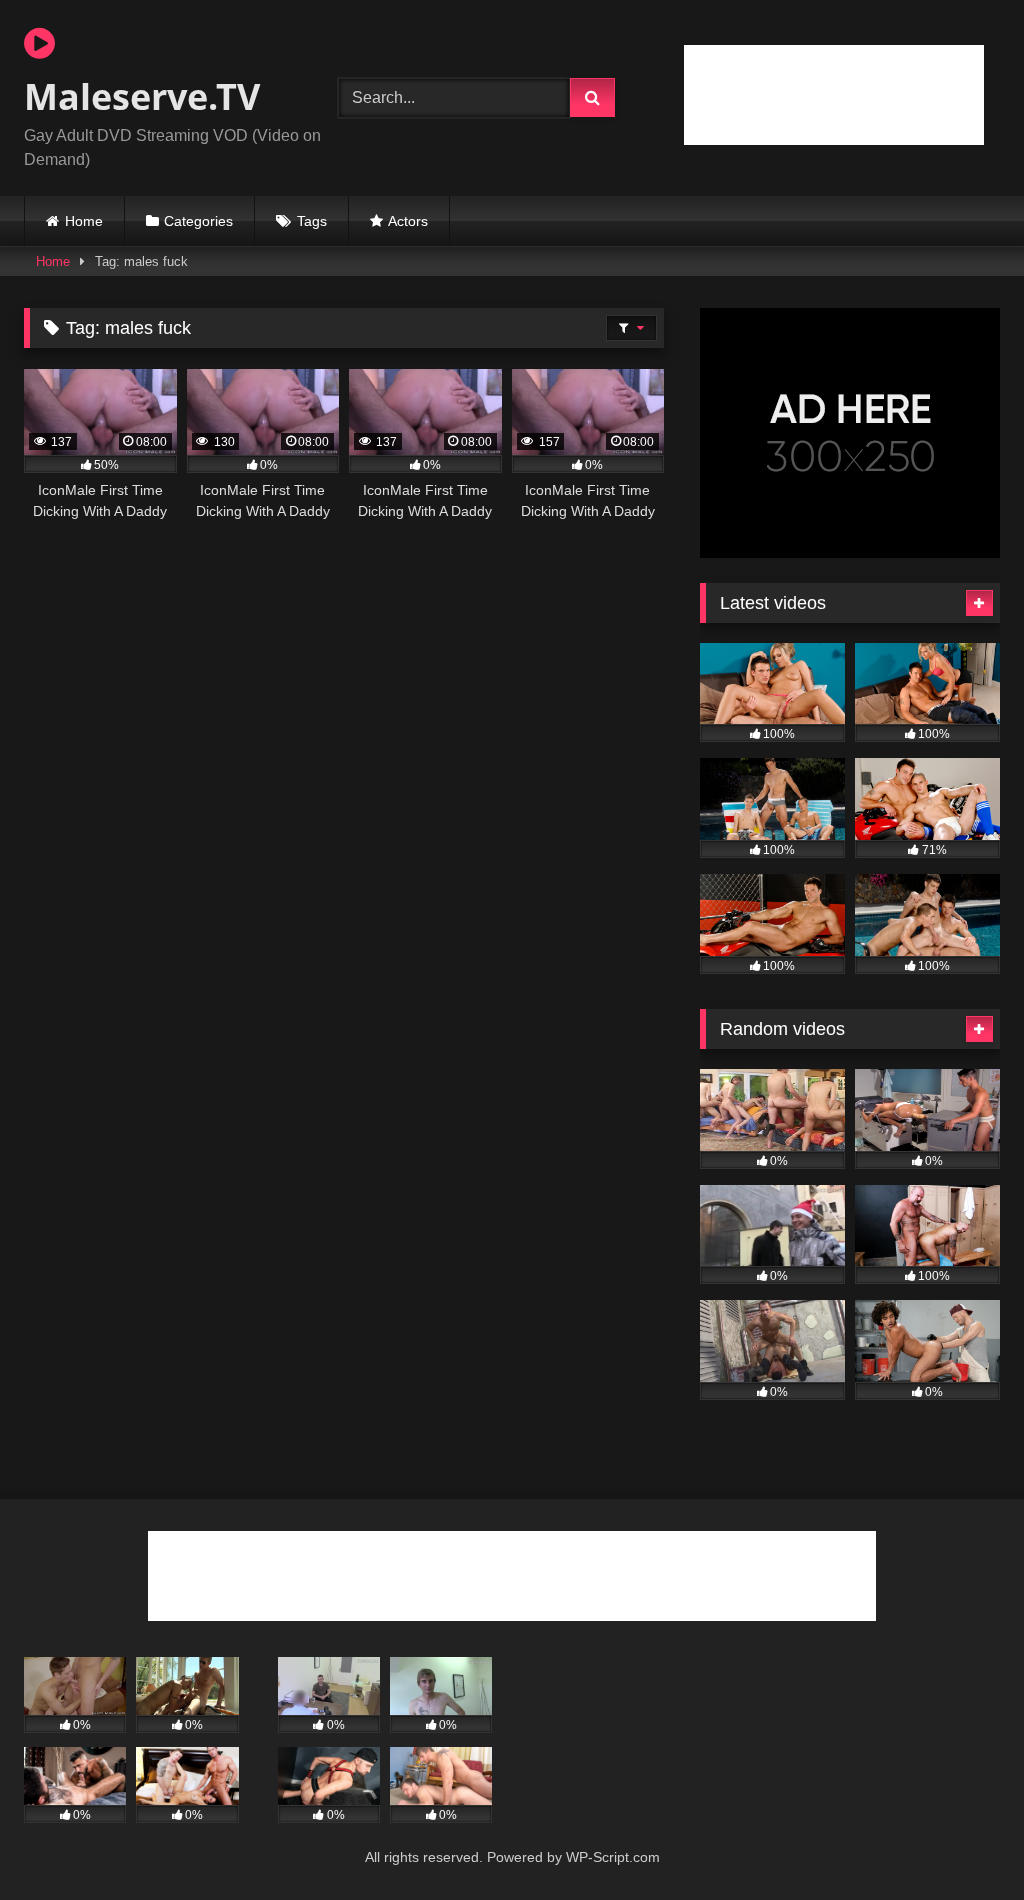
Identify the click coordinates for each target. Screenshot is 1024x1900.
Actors (408, 221)
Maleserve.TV (142, 96)
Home (84, 221)
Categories (198, 221)
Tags (312, 221)
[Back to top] (962, 1840)
